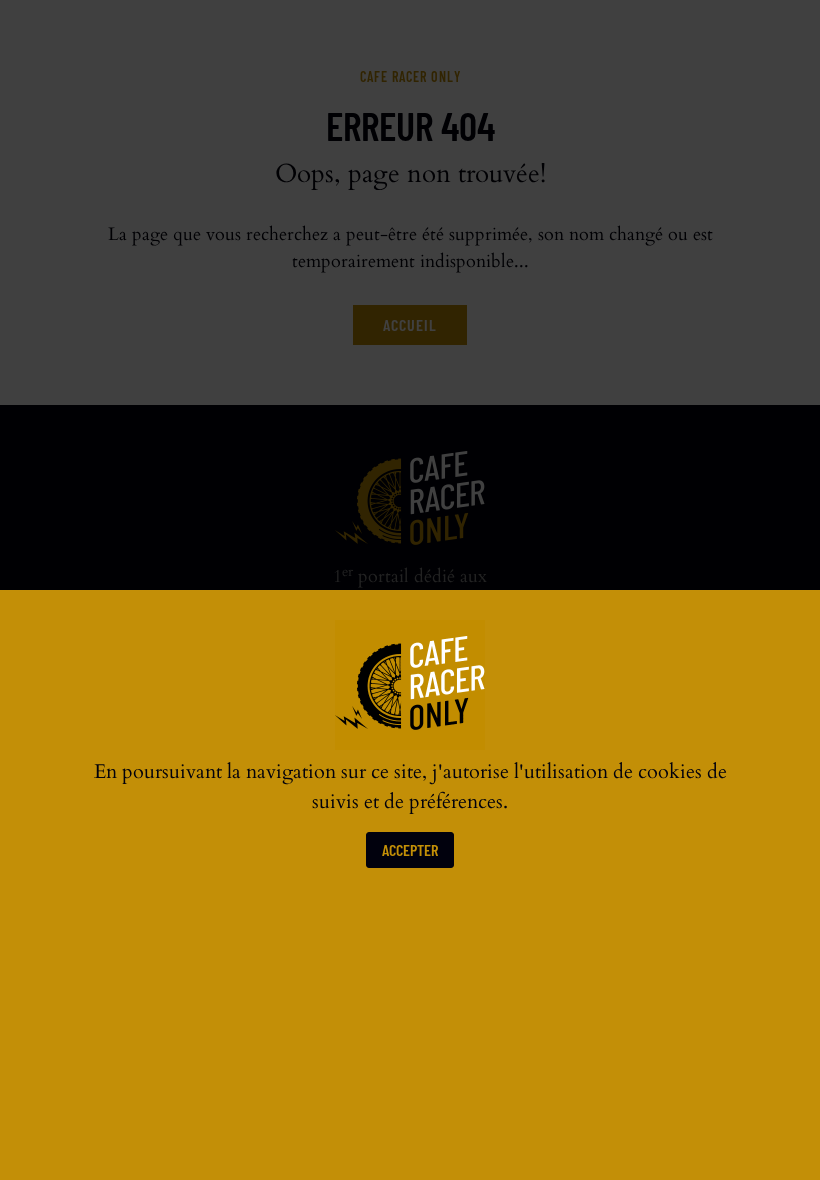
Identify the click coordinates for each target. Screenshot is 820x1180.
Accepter (410, 849)
